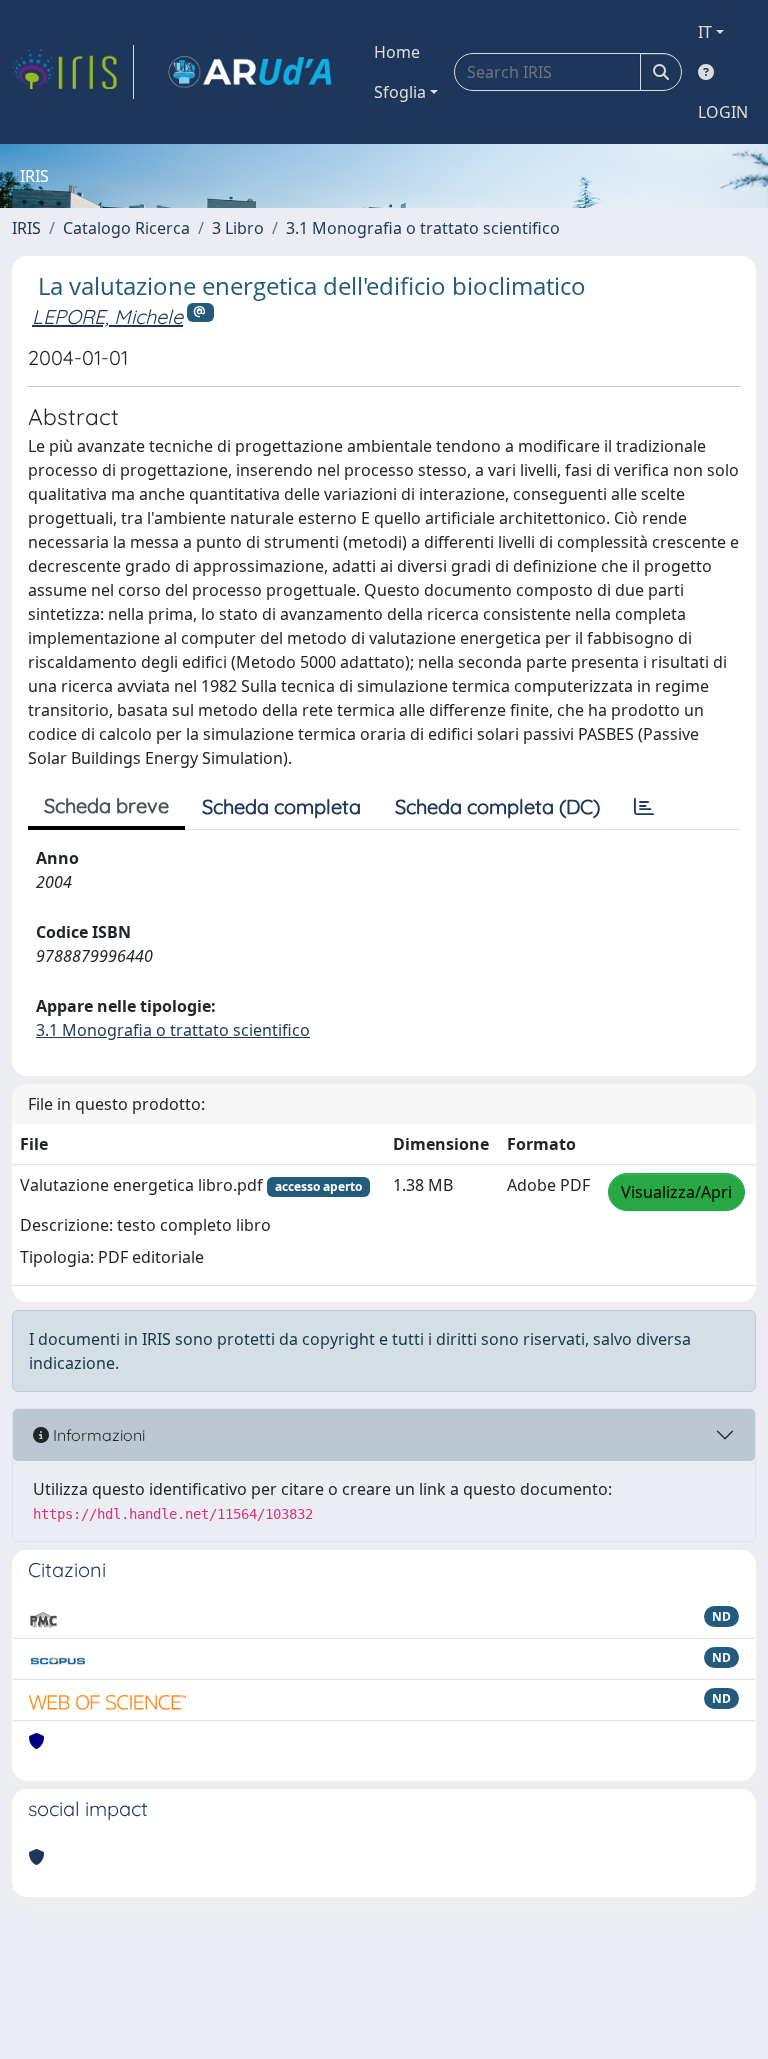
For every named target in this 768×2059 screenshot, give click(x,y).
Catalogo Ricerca (126, 228)
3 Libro (238, 228)
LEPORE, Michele (107, 316)
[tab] (644, 807)
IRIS (26, 228)
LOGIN (723, 112)
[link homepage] (73, 72)
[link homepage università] (250, 72)
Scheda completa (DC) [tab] (497, 806)
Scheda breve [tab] (106, 805)
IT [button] (705, 32)
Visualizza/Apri (676, 1192)
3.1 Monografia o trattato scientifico (423, 228)
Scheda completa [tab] (281, 806)
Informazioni (97, 1435)
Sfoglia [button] (400, 92)
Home (397, 52)
